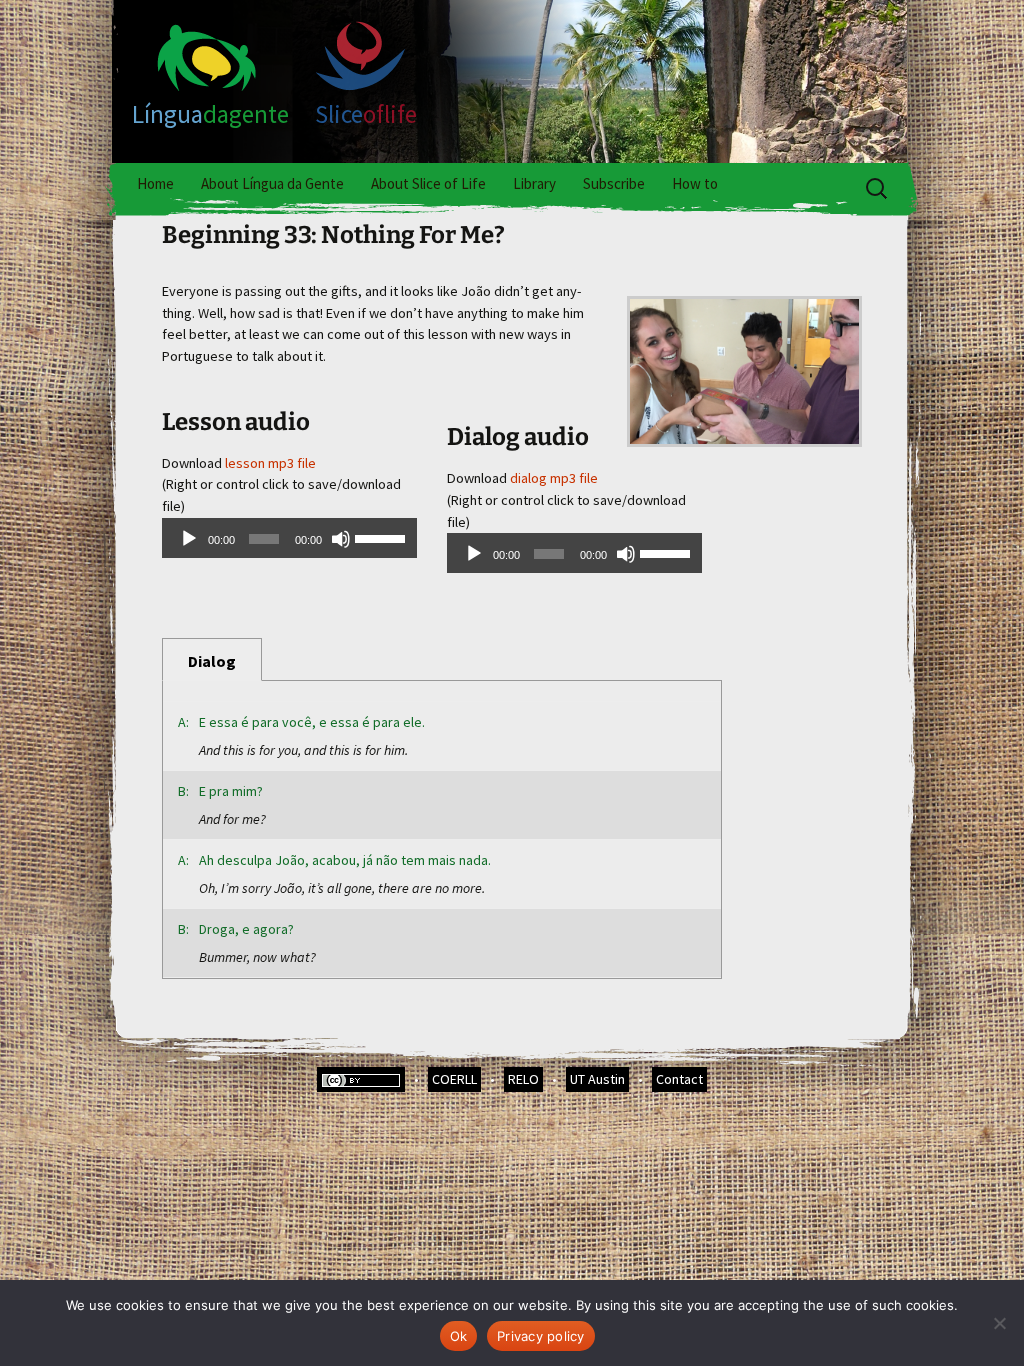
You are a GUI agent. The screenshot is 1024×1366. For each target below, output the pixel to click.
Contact (679, 1079)
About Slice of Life (428, 183)
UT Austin (597, 1079)
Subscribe (614, 183)
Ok (459, 1336)
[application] (289, 538)
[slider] (380, 537)
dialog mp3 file (554, 478)
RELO (523, 1079)
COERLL (454, 1079)
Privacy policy (541, 1336)
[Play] (189, 539)
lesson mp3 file (270, 463)
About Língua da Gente (272, 183)
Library (534, 183)
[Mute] (341, 539)
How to (695, 183)
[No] (999, 1323)
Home (155, 183)
